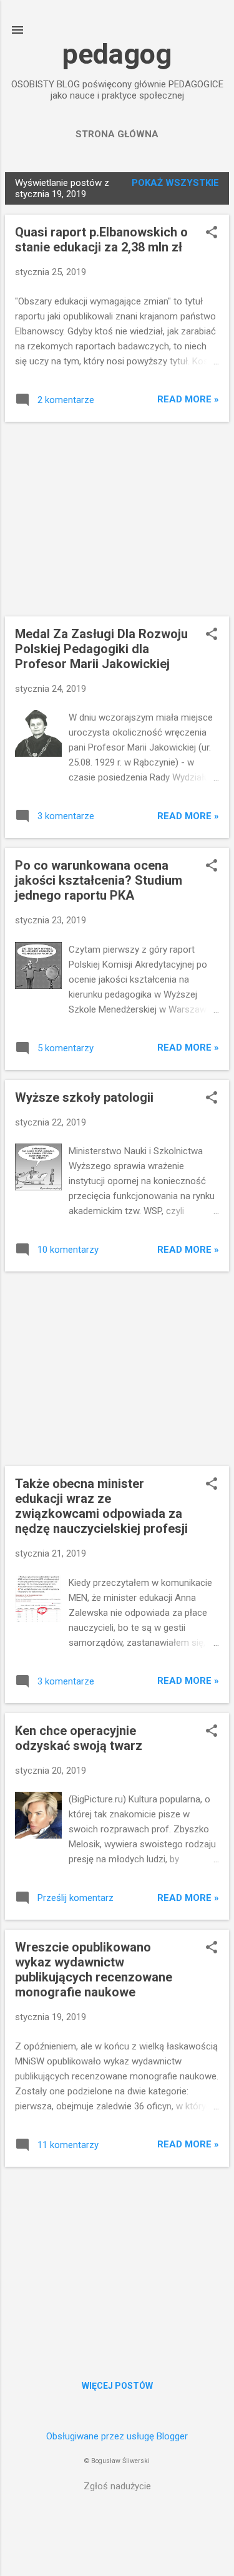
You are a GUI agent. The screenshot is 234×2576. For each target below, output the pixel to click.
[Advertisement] (117, 519)
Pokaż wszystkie (175, 183)
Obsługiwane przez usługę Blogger (117, 2436)
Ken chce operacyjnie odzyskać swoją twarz (79, 1738)
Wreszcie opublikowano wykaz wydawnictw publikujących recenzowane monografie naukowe (94, 1970)
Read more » (188, 399)
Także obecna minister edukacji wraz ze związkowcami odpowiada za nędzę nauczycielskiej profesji (101, 1506)
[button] (212, 233)
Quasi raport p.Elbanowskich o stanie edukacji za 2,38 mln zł (101, 240)
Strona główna (117, 134)
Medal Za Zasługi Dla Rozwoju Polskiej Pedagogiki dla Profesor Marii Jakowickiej (101, 649)
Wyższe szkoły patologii (84, 1097)
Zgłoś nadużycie (117, 2486)
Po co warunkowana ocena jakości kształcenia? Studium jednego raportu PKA (99, 880)
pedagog (117, 54)
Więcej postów (117, 2386)
